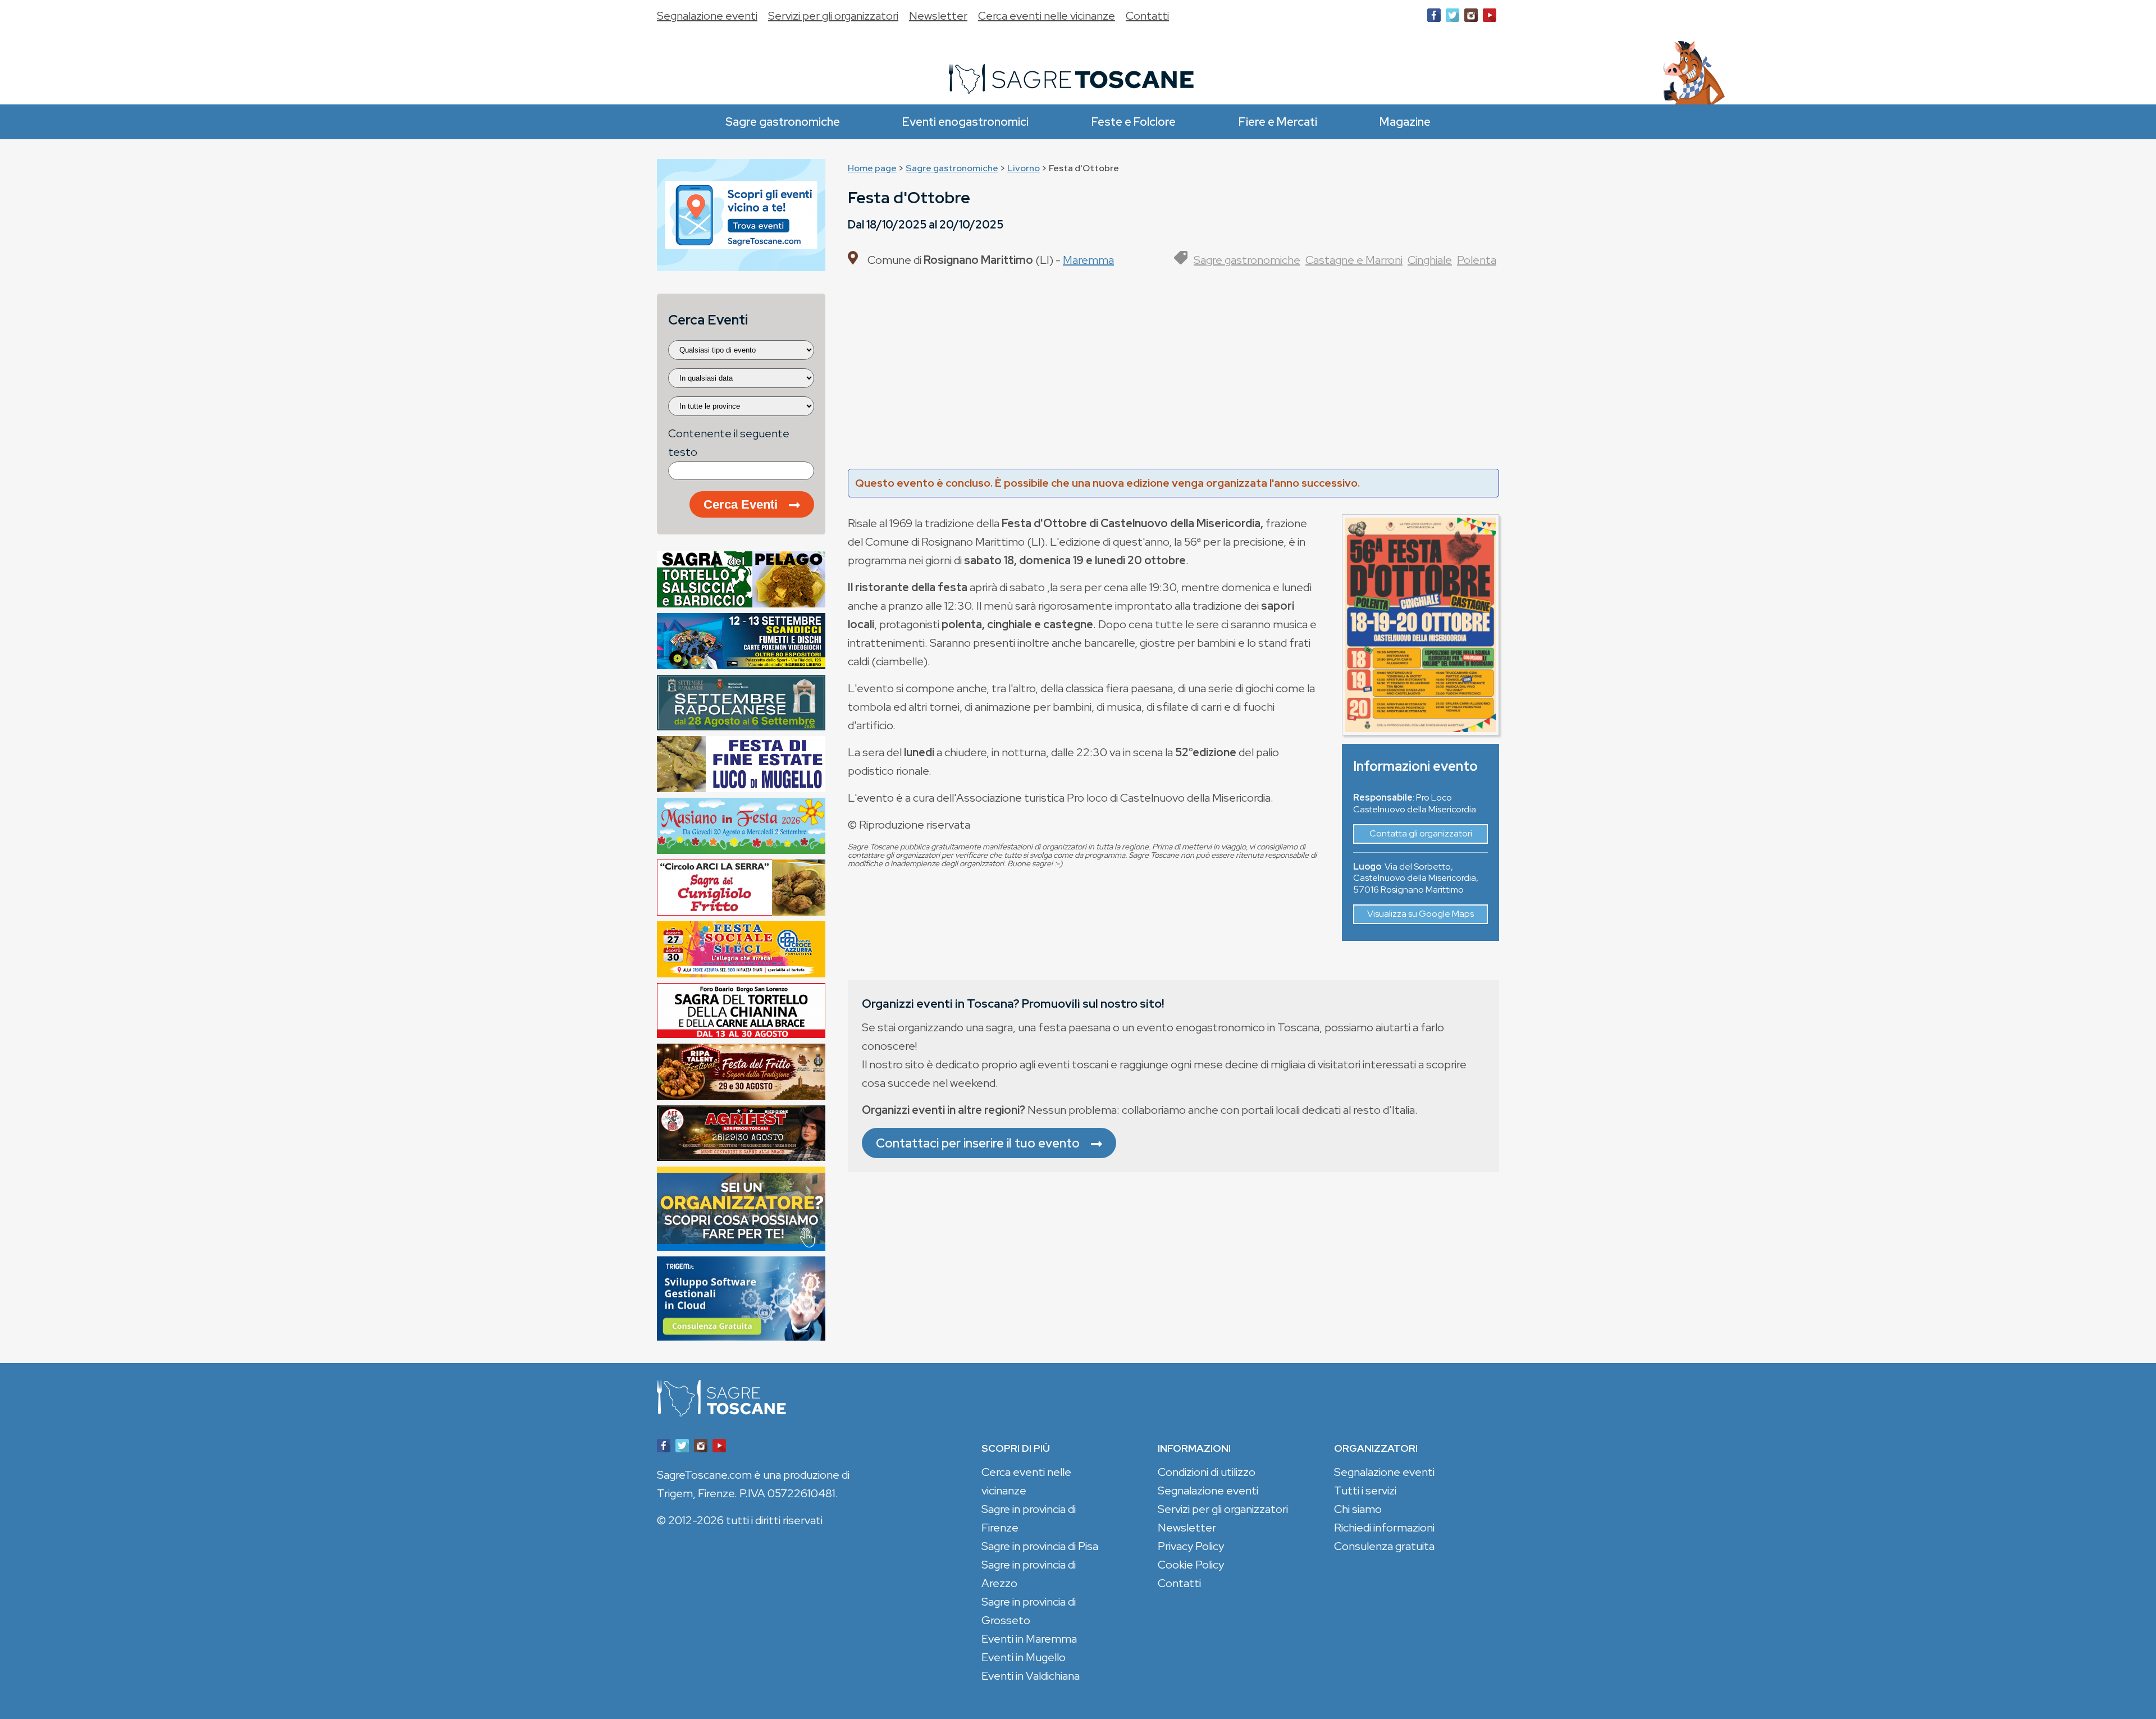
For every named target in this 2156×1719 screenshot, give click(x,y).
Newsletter (938, 16)
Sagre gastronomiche (783, 122)
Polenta (1477, 260)
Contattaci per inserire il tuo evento (978, 1143)
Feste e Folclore (1134, 122)
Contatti (1147, 16)
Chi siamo (1358, 1509)
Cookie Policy (1191, 1565)
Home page (872, 168)
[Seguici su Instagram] (1471, 18)
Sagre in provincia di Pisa (1040, 1546)
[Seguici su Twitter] (1452, 18)
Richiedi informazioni (1384, 1528)
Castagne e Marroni (1354, 260)
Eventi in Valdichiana (1031, 1676)
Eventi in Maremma (1029, 1639)
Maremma (1088, 260)
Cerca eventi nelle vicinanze (1047, 16)
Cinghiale (1430, 260)
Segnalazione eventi (707, 16)
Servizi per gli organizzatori (833, 16)
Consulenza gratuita (1384, 1546)
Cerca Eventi (741, 504)
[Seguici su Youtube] (1490, 18)
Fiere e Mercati (1278, 122)
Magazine (1405, 122)
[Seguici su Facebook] (1434, 18)
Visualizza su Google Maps (1420, 914)
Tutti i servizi (1365, 1491)
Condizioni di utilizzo (1207, 1472)
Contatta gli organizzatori (1421, 833)
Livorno (1024, 168)
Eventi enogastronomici (965, 122)
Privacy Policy (1191, 1546)
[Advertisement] (1173, 373)
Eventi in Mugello (1024, 1657)
